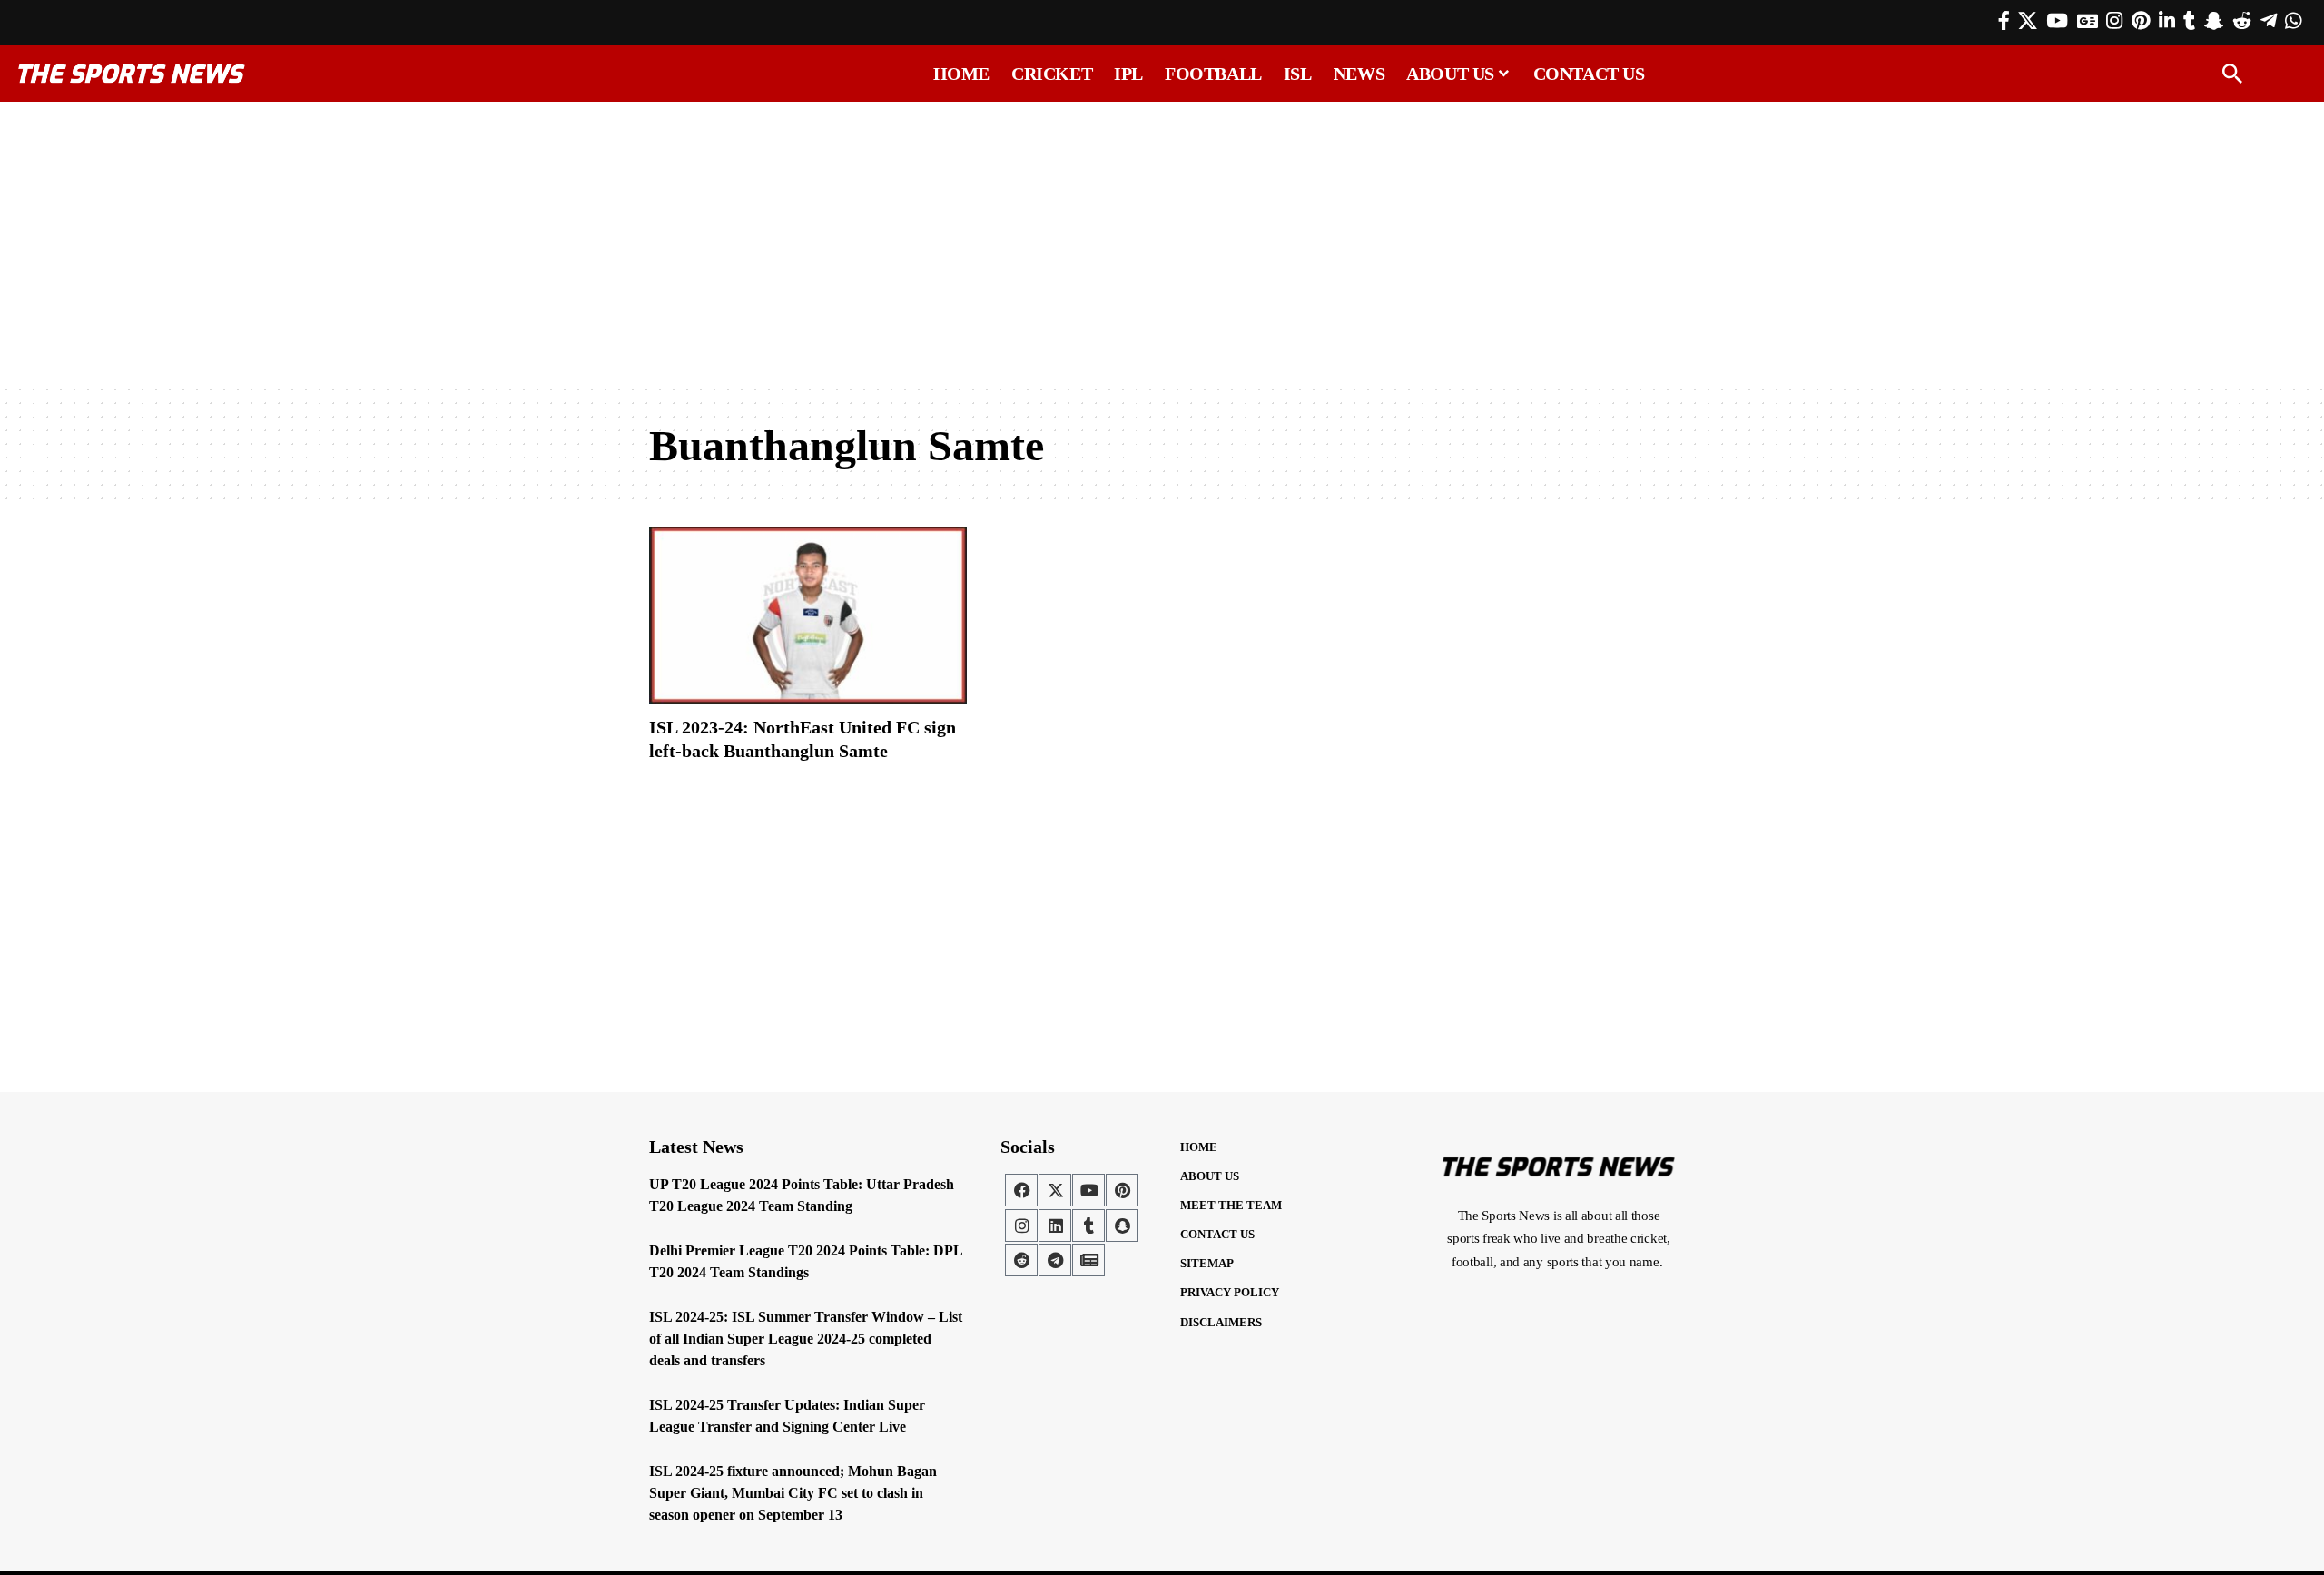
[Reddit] (2242, 21)
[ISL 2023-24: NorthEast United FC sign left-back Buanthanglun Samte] (808, 615)
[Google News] (2088, 21)
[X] (2028, 21)
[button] (2232, 74)
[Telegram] (2269, 21)
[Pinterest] (2141, 21)
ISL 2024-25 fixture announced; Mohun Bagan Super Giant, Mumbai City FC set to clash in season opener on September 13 (793, 1493)
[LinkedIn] (2167, 21)
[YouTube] (2057, 21)
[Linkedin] (1055, 1226)
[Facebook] (2004, 21)
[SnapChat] (2214, 21)
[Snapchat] (1122, 1226)
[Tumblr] (2189, 21)
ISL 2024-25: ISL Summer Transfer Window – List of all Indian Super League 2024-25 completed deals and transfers (806, 1339)
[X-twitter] (1055, 1190)
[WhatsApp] (2293, 21)
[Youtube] (1088, 1190)
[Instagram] (2114, 21)
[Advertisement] (1162, 242)
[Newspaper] (1088, 1260)
